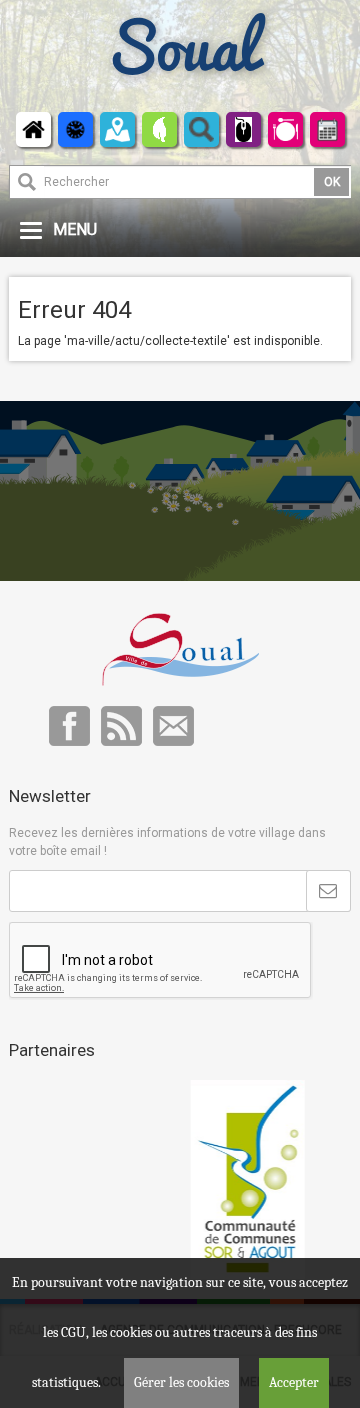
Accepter (294, 1382)
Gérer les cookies (181, 1382)
